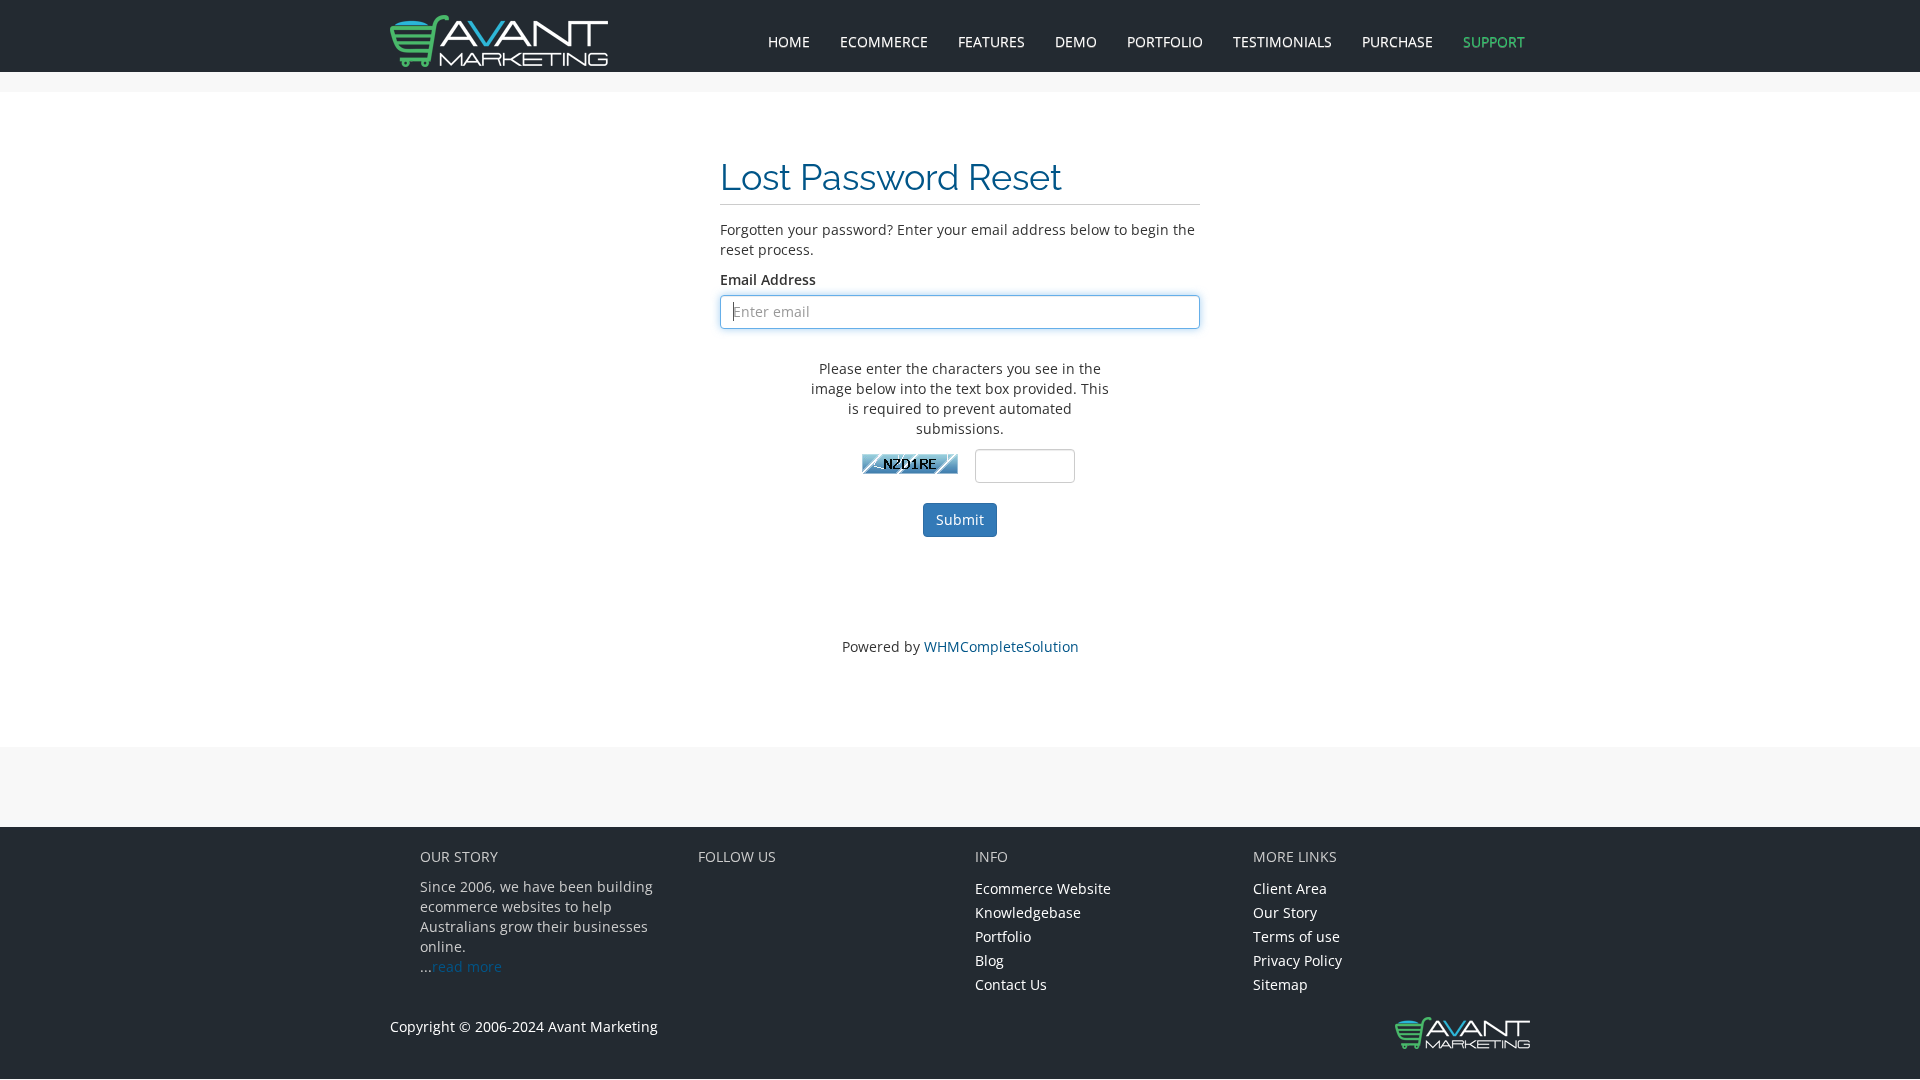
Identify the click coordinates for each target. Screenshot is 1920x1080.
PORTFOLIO (1165, 41)
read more (467, 966)
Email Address (768, 279)
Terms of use (1296, 936)
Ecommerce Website (1043, 888)
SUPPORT (1494, 41)
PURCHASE (1397, 41)
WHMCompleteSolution (1001, 646)
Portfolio (1003, 936)
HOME (789, 41)
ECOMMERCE (884, 41)
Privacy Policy (1297, 960)
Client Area (1290, 888)
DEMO (1076, 41)
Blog (989, 960)
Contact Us (1011, 984)
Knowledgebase (1028, 912)
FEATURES (991, 41)
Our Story (1285, 912)
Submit (960, 519)
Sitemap (1280, 984)
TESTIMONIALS (1282, 41)
